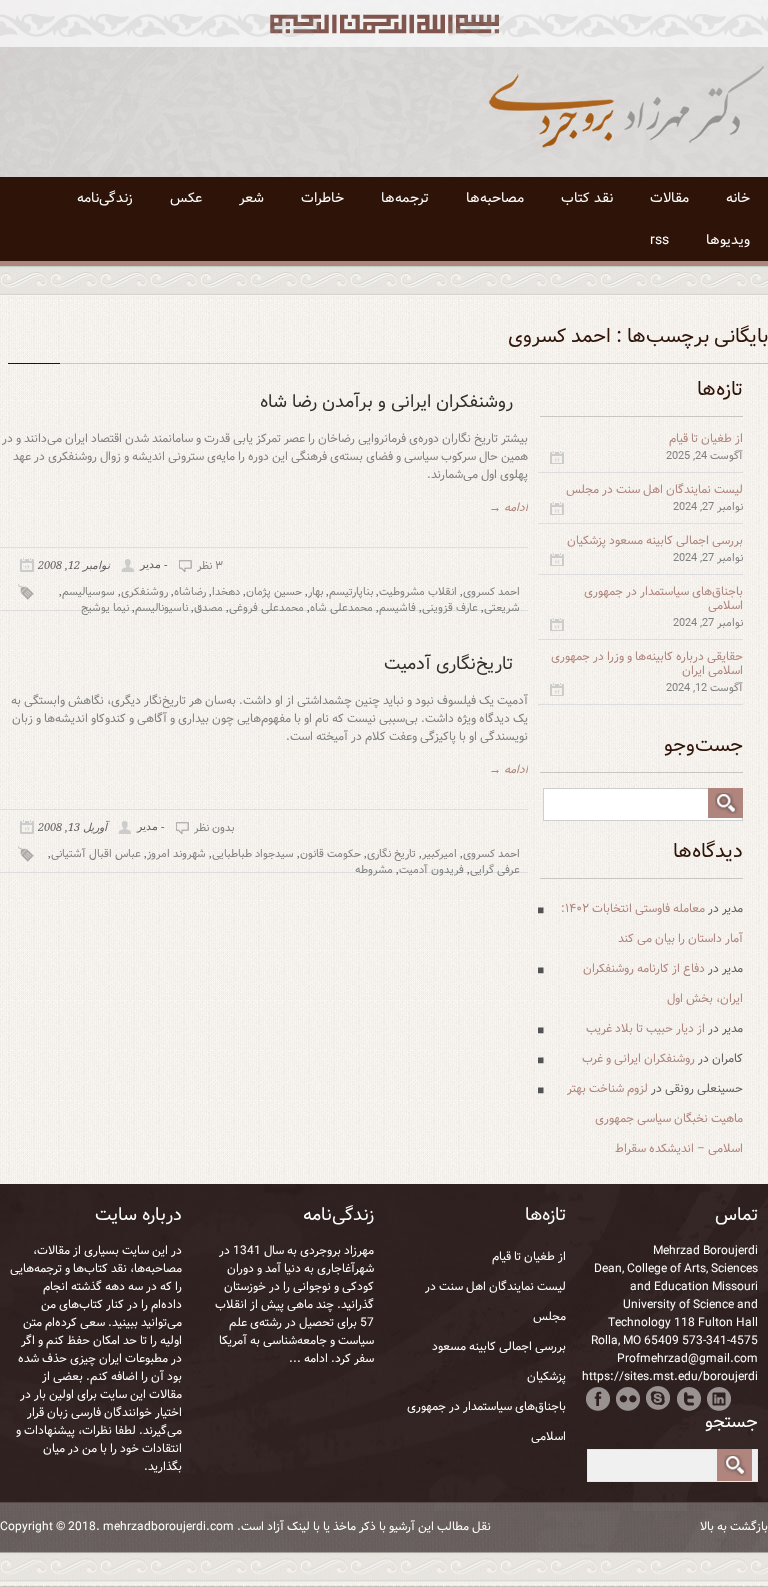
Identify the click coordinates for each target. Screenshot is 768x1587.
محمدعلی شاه (341, 608)
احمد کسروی (491, 592)
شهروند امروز (176, 854)
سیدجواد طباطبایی (253, 854)
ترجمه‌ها (405, 198)
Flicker (628, 1398)
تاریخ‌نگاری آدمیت (448, 664)
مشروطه (374, 870)
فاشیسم (397, 608)
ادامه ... (308, 1358)
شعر (251, 198)
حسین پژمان (274, 592)
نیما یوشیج (105, 608)
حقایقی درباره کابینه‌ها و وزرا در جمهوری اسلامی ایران (647, 663)
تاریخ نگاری (391, 854)
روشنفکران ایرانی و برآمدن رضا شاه (386, 402)
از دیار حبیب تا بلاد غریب (645, 1028)
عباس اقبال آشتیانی (96, 854)
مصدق (208, 608)
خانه (738, 198)
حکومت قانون (330, 854)
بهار (315, 592)
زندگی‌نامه (105, 198)
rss (659, 240)
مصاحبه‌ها (495, 198)
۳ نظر (210, 566)
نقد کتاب (587, 198)
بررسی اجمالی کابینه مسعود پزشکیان (655, 540)
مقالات (669, 198)
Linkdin (718, 1398)
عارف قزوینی (450, 608)
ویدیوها (728, 240)
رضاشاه (190, 592)
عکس (186, 198)
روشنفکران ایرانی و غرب (638, 1058)
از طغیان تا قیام (706, 438)
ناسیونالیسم (161, 608)
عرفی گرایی (495, 870)
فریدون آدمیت (431, 870)
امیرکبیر (439, 854)
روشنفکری (144, 592)
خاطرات (322, 198)
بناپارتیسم (351, 592)
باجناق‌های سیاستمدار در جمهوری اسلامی (663, 598)
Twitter (688, 1398)
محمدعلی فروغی (266, 608)
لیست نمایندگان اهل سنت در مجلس (654, 489)
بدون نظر (214, 828)
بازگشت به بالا (734, 1527)
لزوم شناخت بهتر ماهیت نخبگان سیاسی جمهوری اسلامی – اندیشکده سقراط (655, 1118)
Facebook (598, 1398)
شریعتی (502, 608)
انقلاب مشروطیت (418, 592)
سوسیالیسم (88, 592)
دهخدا (226, 592)
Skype (658, 1398)
